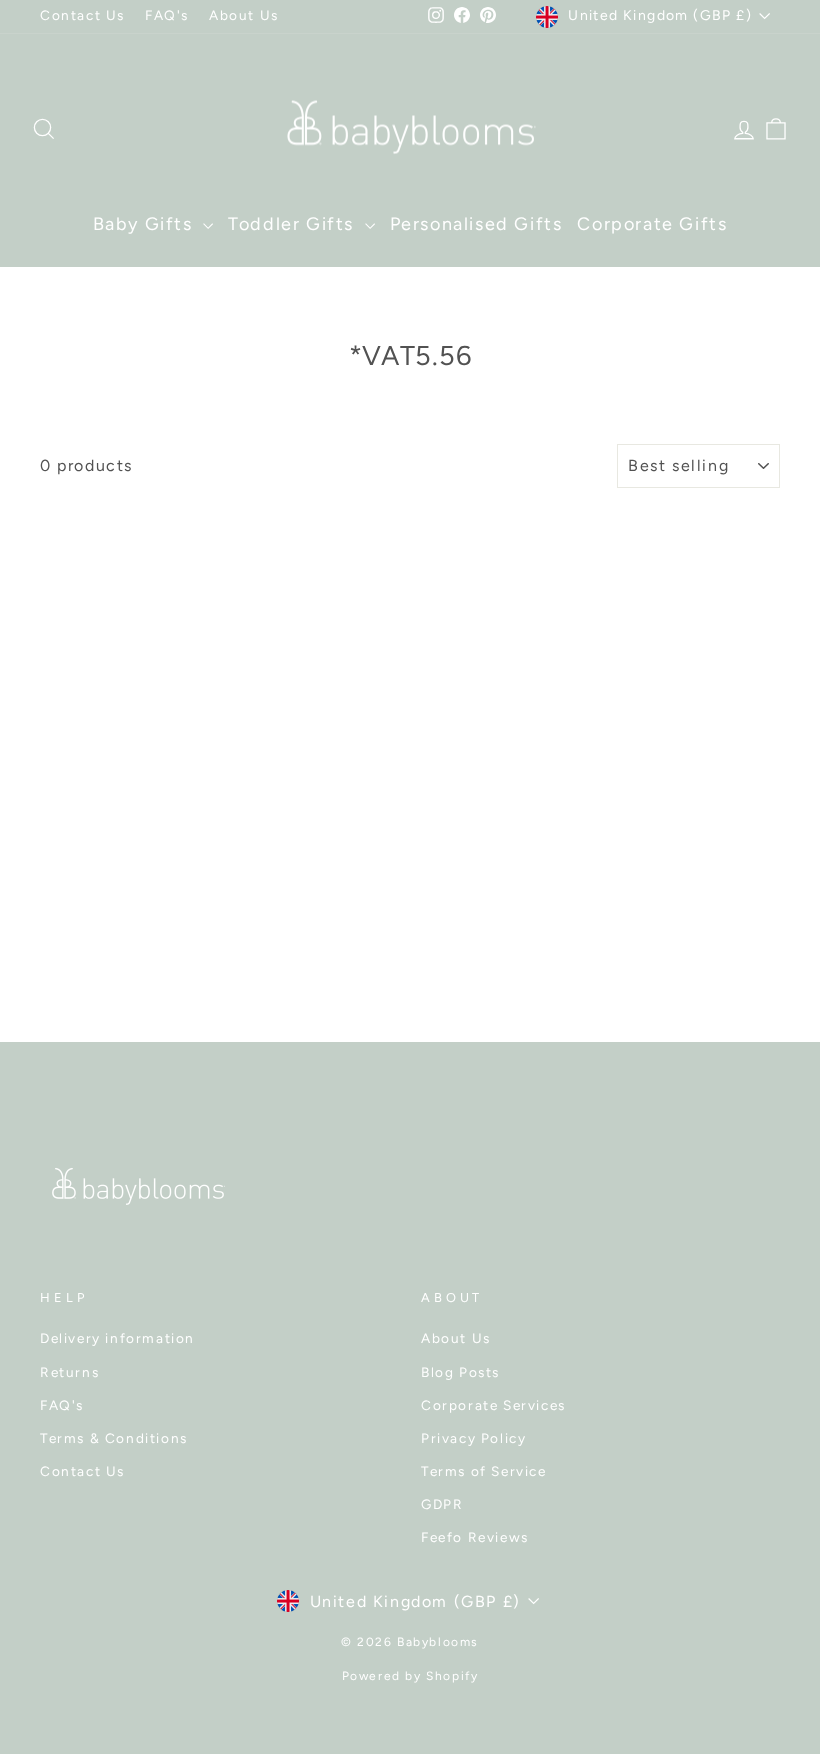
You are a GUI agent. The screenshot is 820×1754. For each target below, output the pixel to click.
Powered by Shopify (410, 1676)
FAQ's (167, 15)
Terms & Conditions (114, 1438)
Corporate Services (493, 1405)
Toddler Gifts (293, 224)
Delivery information (117, 1338)
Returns (69, 1372)
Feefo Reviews (475, 1537)
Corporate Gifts (652, 224)
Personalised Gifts (476, 224)
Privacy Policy (473, 1438)
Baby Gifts (146, 224)
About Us (244, 15)
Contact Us (82, 15)
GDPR (442, 1504)
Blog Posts (460, 1372)
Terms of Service (484, 1471)
